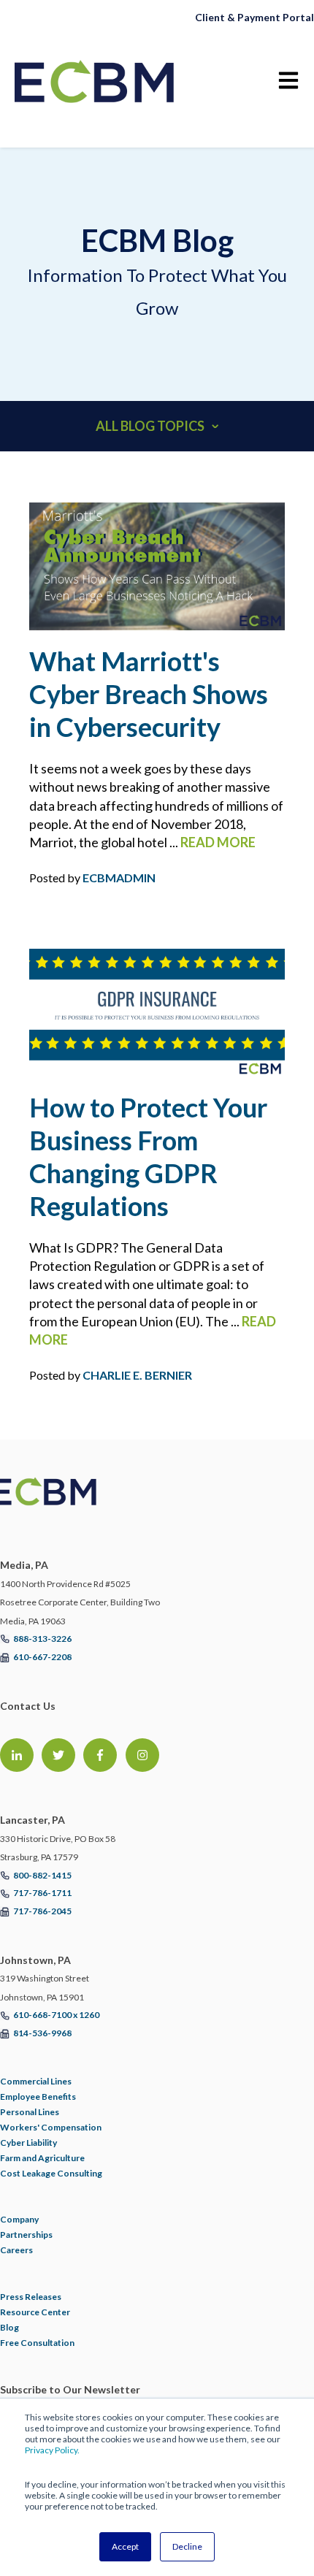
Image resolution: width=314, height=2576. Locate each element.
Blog (9, 2327)
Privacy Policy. (52, 2450)
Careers (16, 2250)
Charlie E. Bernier (137, 1375)
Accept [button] (125, 2546)
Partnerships (26, 2235)
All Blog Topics (150, 426)
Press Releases (31, 2297)
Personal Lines (30, 2112)
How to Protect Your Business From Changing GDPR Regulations (148, 1157)
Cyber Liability (28, 2143)
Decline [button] (187, 2546)
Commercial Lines (36, 2081)
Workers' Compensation (51, 2127)
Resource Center (35, 2312)
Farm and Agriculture (42, 2158)
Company (19, 2219)
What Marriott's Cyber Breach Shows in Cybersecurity (149, 694)
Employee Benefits (38, 2097)
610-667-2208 (42, 1657)
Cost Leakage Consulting (51, 2173)
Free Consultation (37, 2343)
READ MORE (218, 842)
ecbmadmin (119, 878)
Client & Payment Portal (254, 17)
